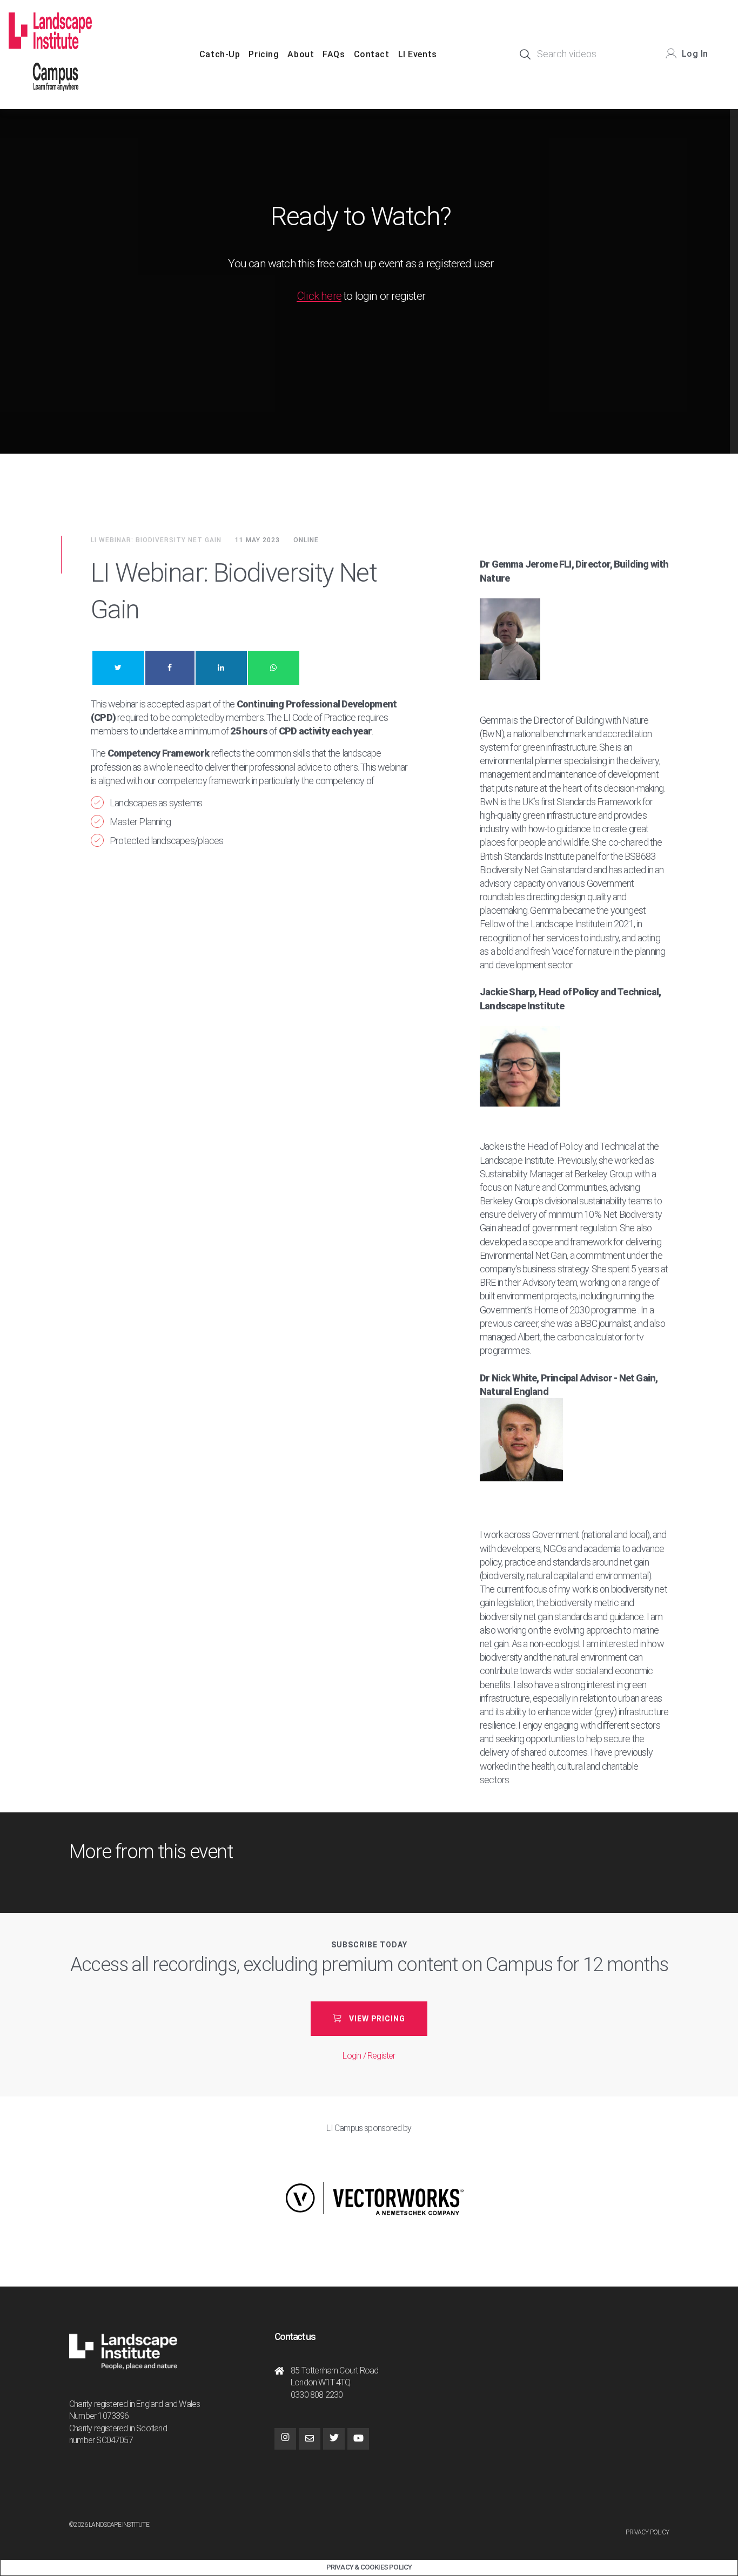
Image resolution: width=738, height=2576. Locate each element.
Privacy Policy (647, 2532)
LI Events (418, 54)
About (301, 54)
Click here (319, 296)
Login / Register (369, 2056)
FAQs (334, 54)
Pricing (264, 54)
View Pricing (377, 2019)
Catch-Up (220, 54)
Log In (695, 54)
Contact (372, 54)
